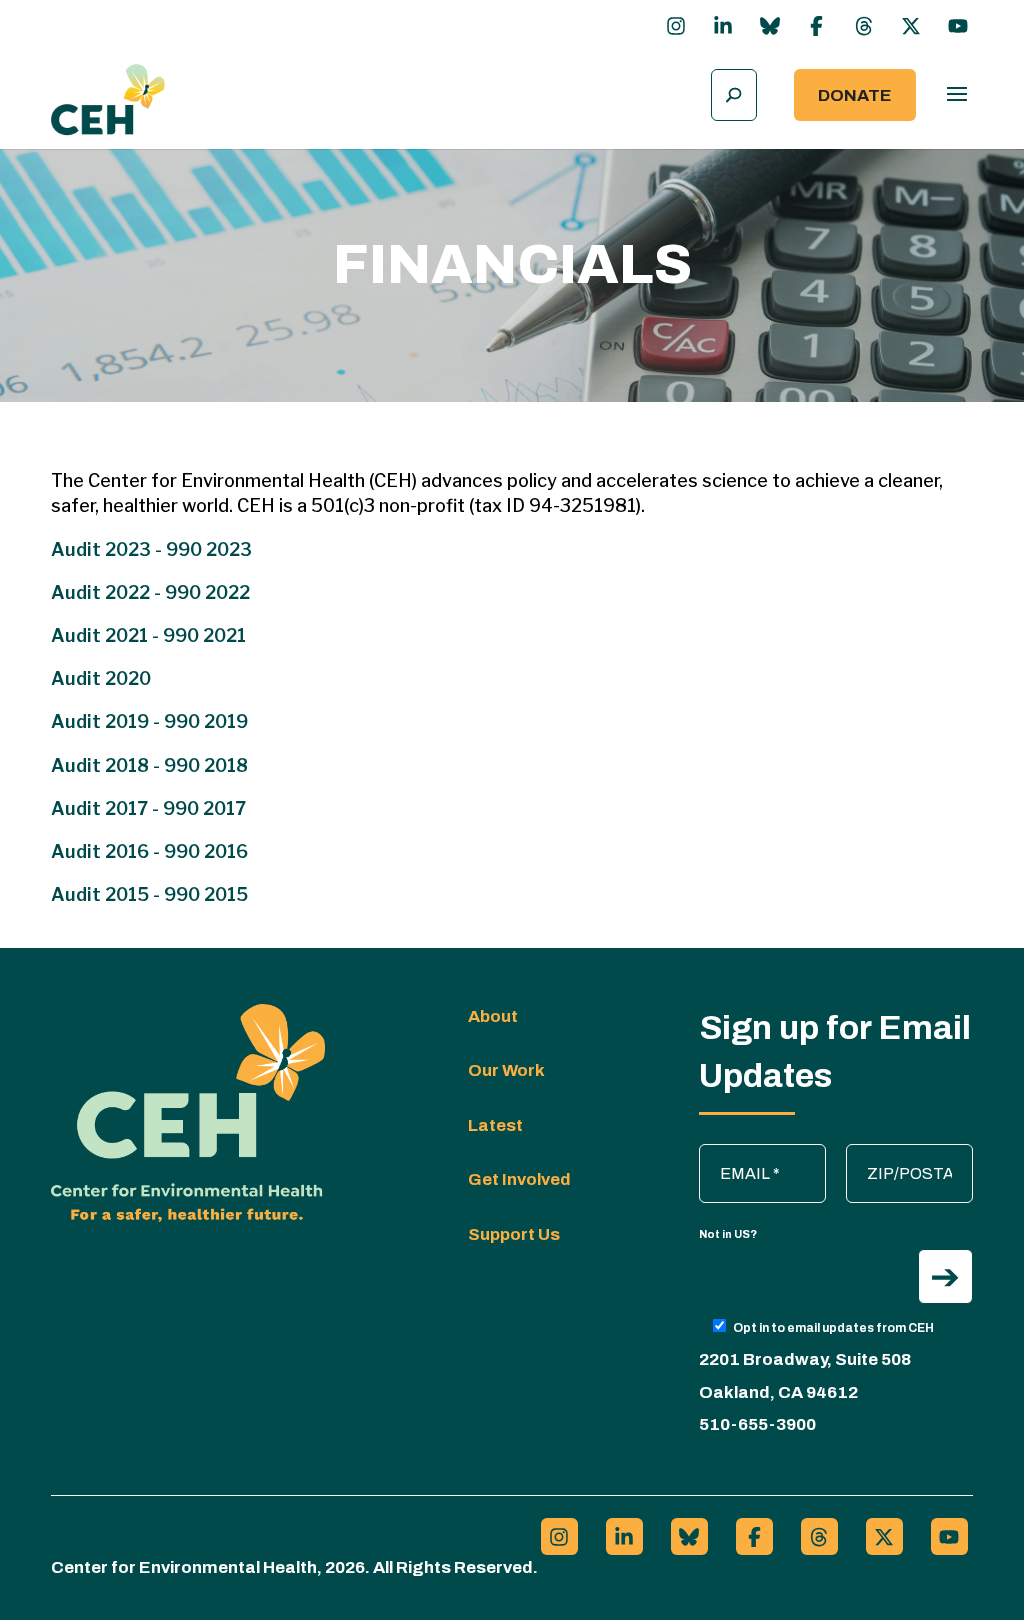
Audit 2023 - (106, 549)
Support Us (514, 1234)
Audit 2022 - (108, 592)
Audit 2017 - (107, 808)
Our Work (506, 1070)
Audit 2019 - (107, 721)
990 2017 (204, 808)
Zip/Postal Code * (911, 1154)
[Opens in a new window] (676, 26)
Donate (855, 95)
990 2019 (206, 721)
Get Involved (519, 1179)
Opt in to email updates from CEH (833, 1328)
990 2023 (209, 549)
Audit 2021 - (107, 635)
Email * (734, 1154)
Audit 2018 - (107, 765)
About (493, 1016)
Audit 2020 (101, 678)
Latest (495, 1125)
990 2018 (206, 765)
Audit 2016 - (107, 851)
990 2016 (206, 851)
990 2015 (206, 894)
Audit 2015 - (107, 894)
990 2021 (204, 635)
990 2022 (207, 592)
